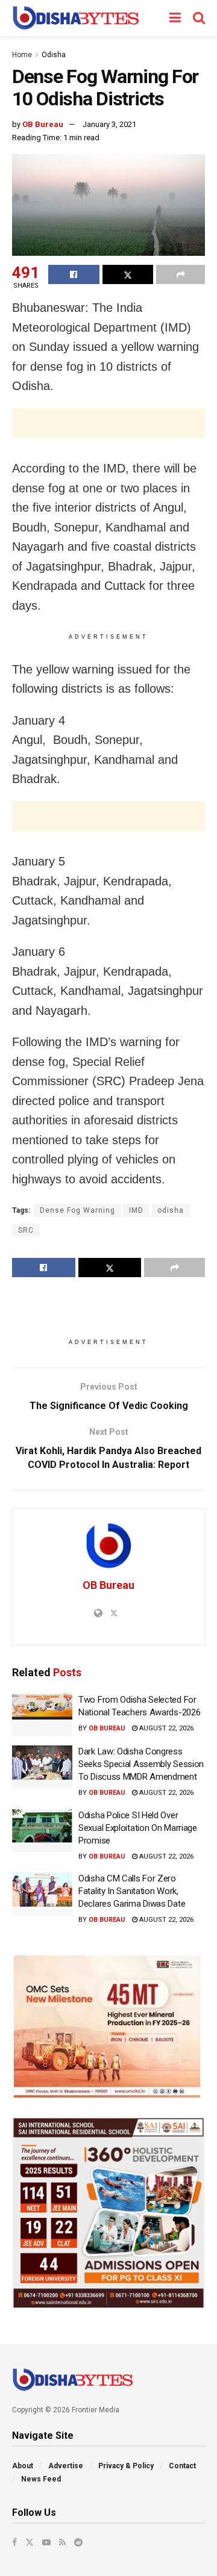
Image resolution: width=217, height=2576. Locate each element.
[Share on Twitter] (128, 274)
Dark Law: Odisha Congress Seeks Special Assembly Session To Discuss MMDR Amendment (141, 1764)
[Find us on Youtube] (46, 2542)
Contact (182, 2466)
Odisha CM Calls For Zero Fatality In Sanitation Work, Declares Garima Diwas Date (132, 1891)
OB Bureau (43, 124)
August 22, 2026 (165, 1728)
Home (22, 55)
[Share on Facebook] (74, 274)
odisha (171, 1210)
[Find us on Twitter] (30, 2542)
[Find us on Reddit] (78, 2542)
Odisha (54, 55)
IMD (136, 1210)
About (23, 2466)
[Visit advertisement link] (108, 2026)
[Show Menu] (175, 18)
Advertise (66, 2466)
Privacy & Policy (126, 2466)
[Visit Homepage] (76, 18)
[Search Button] (199, 18)
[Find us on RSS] (62, 2542)
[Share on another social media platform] (181, 274)
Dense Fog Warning (77, 1210)
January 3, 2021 (109, 124)
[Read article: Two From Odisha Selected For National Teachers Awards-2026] (42, 1715)
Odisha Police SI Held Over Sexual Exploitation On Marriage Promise (138, 1828)
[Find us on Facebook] (14, 2542)
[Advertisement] (108, 423)
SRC (26, 1230)
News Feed (41, 2479)
